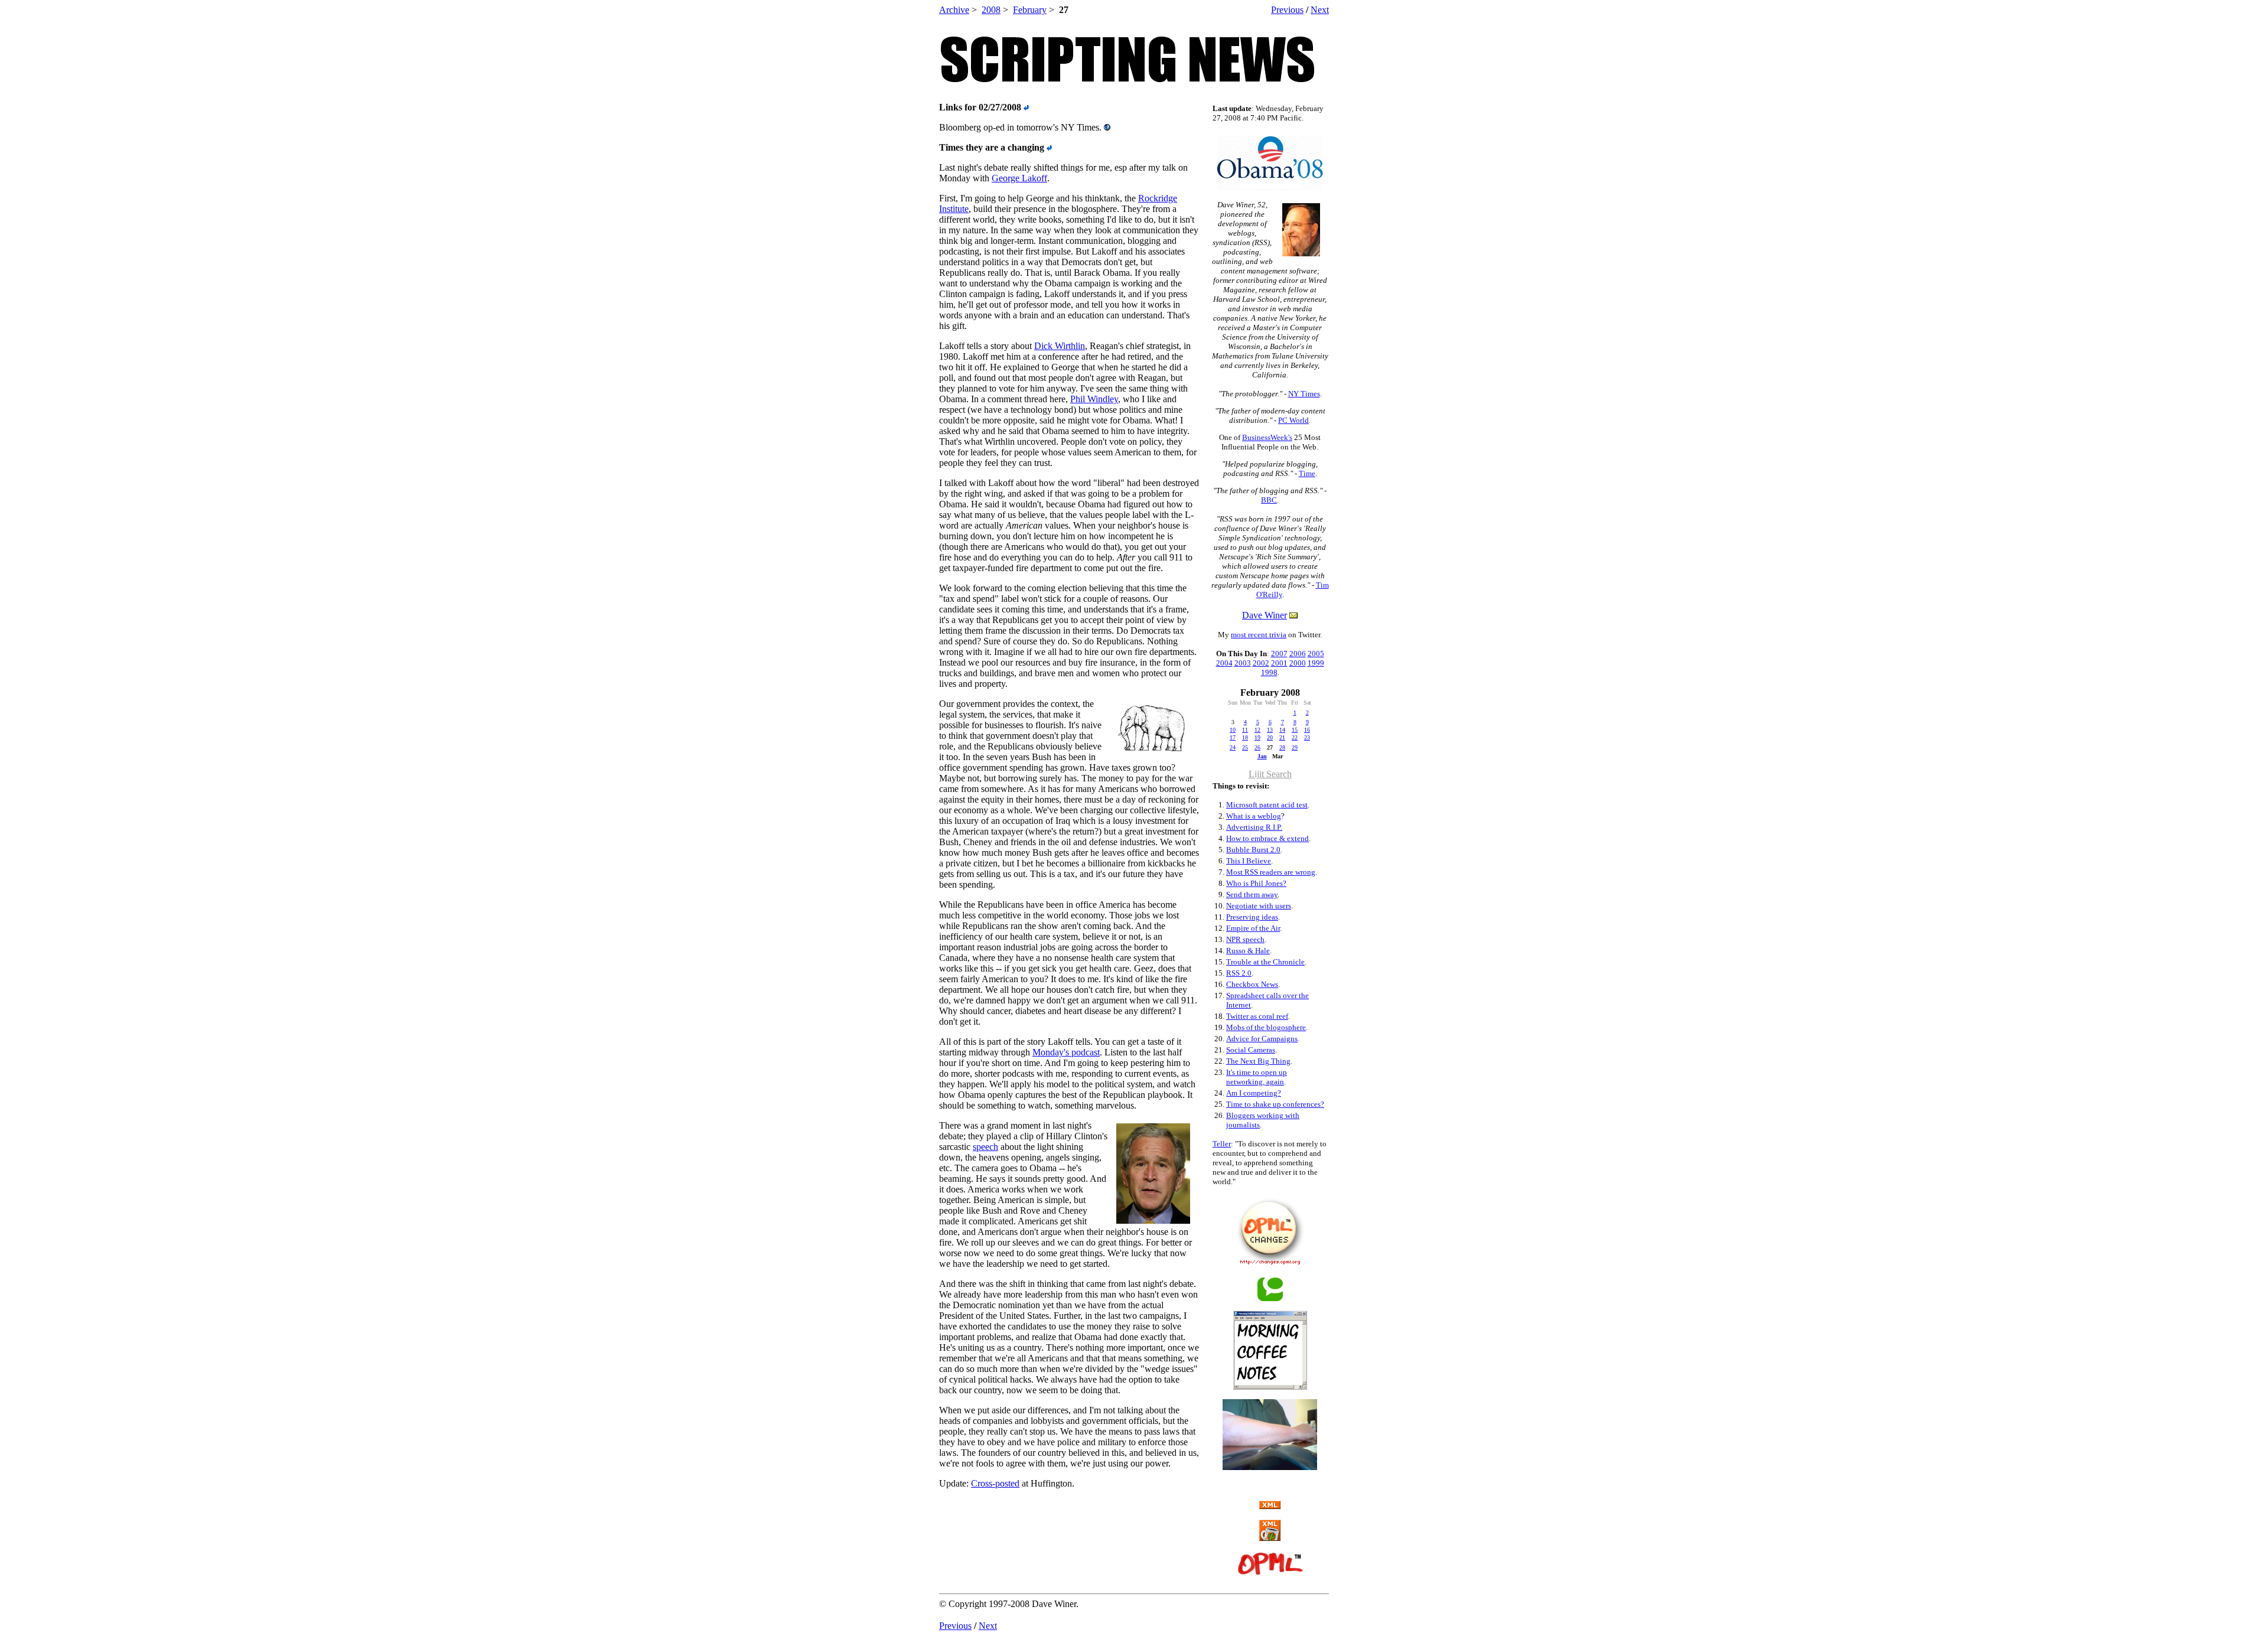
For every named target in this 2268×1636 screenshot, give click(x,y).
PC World (1293, 420)
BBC (1269, 500)
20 (1270, 737)
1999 (1316, 663)
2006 (1298, 654)
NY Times (1304, 394)
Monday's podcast (1066, 1052)
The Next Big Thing (1258, 1061)
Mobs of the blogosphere (1266, 1027)
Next (1320, 10)
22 (1295, 737)
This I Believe (1249, 861)
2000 (1298, 663)
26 (1257, 747)
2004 (1224, 663)
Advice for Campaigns (1262, 1039)
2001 (1279, 663)
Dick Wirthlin (1060, 346)
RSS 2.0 (1239, 973)
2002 (1261, 663)
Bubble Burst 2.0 (1253, 850)
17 (1233, 737)
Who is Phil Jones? (1256, 883)
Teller (1222, 1144)
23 (1307, 737)
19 (1257, 737)
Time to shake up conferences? (1275, 1104)
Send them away (1252, 894)
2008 (991, 10)
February (1030, 10)
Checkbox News (1252, 984)
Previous (1287, 10)
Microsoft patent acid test (1267, 805)
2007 (1279, 654)
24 (1233, 747)
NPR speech (1245, 939)
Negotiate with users (1259, 906)
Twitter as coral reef (1257, 1016)
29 (1295, 747)
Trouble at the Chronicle (1265, 962)
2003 (1243, 663)
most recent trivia (1259, 635)
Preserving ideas (1252, 917)
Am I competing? (1254, 1093)
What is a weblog (1254, 816)
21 (1282, 737)
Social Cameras (1251, 1050)
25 (1245, 747)
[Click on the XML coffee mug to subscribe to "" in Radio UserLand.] (1270, 1538)
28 (1282, 747)
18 (1245, 737)
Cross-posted (995, 1483)
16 (1307, 730)
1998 (1269, 672)
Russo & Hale (1248, 951)
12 (1257, 730)
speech (985, 1147)
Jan (1262, 756)
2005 (1316, 654)
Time (1307, 473)
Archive (954, 10)
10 (1233, 730)
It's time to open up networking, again (1257, 1077)
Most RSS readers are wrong (1271, 872)
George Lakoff (1019, 178)
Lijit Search (1270, 774)
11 (1245, 730)
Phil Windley (1094, 399)
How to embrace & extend (1267, 838)
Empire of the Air (1253, 928)
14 (1282, 730)
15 (1295, 730)
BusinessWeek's (1267, 437)
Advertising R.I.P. (1254, 827)
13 (1270, 730)
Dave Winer (1265, 615)
